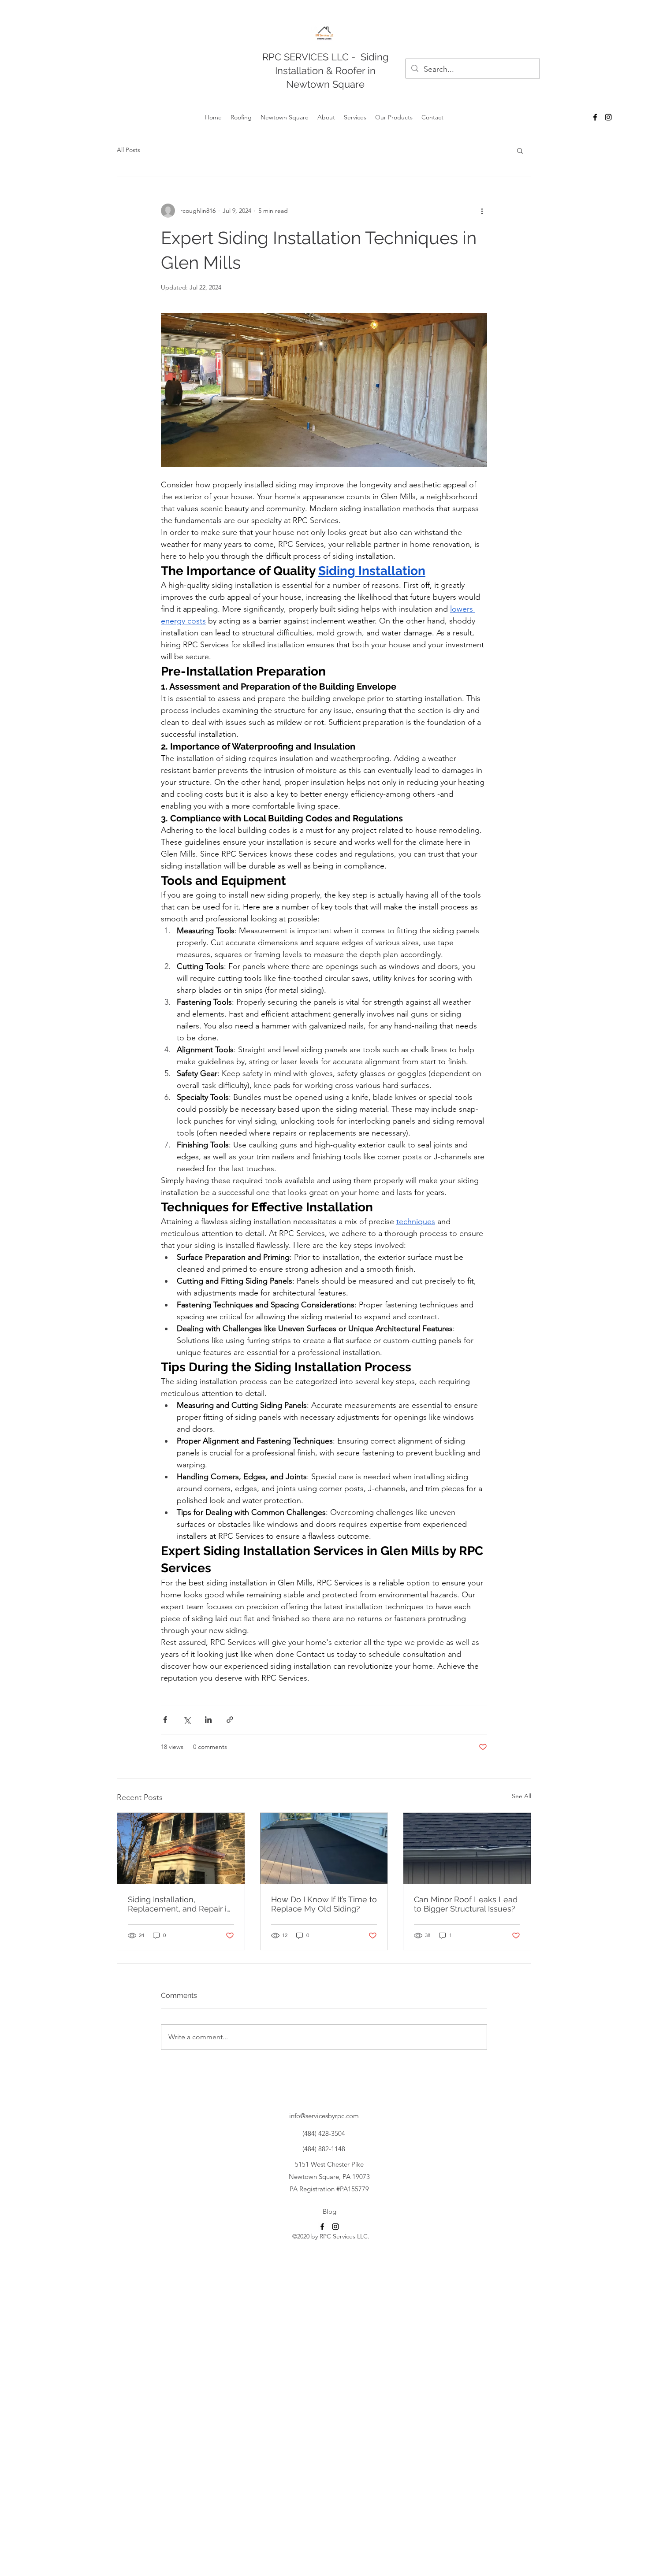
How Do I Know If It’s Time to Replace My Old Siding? (324, 1904)
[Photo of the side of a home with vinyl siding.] (324, 1848)
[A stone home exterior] (181, 1848)
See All (521, 1796)
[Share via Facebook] (165, 1720)
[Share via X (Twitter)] (187, 1720)
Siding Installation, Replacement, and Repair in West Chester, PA (180, 1904)
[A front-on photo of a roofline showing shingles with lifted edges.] (467, 1848)
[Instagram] (608, 117)
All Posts (128, 150)
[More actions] (482, 211)
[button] (520, 150)
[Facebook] (595, 117)
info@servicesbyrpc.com (324, 2116)
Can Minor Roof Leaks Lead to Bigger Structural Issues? (466, 1904)
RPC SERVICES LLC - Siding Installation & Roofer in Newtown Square (326, 71)
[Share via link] (230, 1720)
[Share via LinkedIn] (208, 1720)
